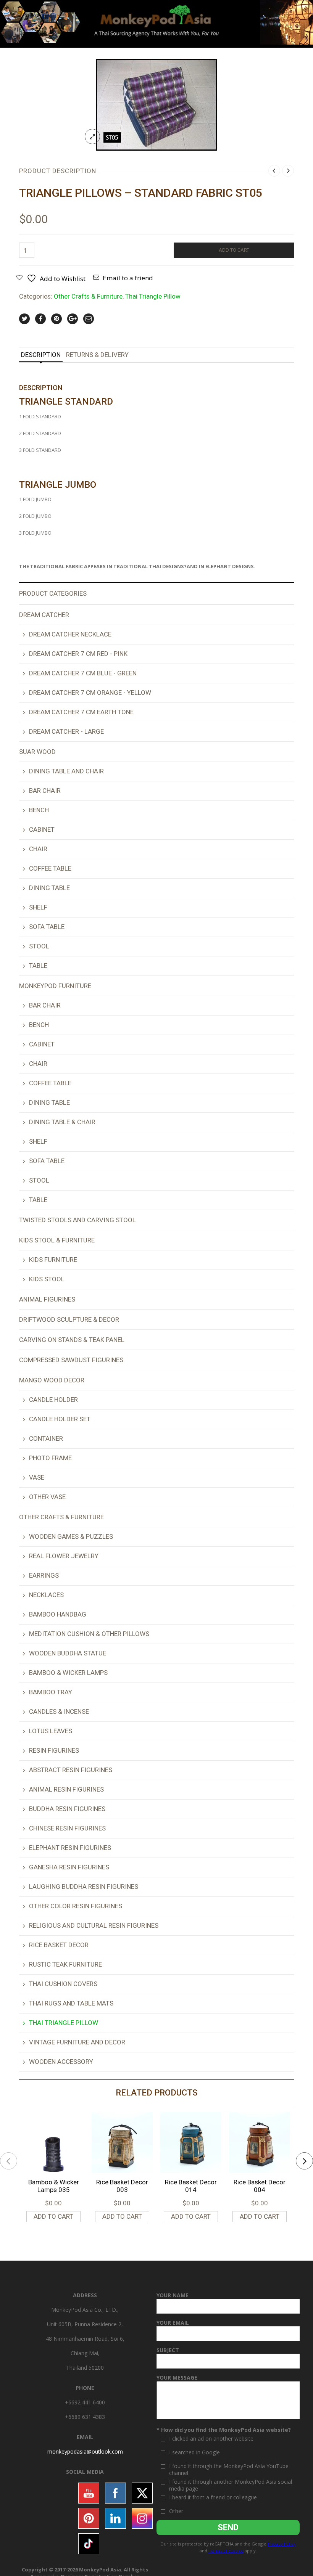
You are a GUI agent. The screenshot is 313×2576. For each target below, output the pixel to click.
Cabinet (42, 829)
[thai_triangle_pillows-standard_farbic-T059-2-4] (157, 104)
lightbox (92, 137)
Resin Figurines (54, 1750)
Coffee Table (50, 868)
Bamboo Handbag (58, 1614)
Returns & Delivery (97, 355)
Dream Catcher (44, 615)
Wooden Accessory (61, 2062)
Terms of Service (226, 2551)
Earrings (44, 1575)
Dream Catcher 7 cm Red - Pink (78, 654)
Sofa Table (47, 927)
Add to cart (234, 250)
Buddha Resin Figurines (67, 1809)
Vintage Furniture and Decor (77, 2042)
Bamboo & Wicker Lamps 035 (54, 2186)
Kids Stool (47, 1279)
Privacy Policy (282, 2544)
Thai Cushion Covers (63, 1984)
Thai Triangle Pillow (153, 296)
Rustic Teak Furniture (65, 1964)
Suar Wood (37, 752)
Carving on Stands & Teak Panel (72, 1340)
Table (38, 966)
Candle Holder (53, 1400)
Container (46, 1438)
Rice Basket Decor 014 (191, 2186)
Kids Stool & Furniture (57, 1240)
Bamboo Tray (51, 1692)
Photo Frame (50, 1458)
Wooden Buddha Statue (68, 1653)
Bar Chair (45, 791)
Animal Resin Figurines (66, 1789)
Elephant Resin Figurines (70, 1848)
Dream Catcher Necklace (70, 634)
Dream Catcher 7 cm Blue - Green (83, 673)
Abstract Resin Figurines (71, 1770)
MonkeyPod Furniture (55, 986)
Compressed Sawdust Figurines (71, 1360)
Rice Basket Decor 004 (260, 2186)
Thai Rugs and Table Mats (71, 2003)
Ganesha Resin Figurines (69, 1867)
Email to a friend (128, 278)
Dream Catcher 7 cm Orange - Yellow (90, 693)
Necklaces (46, 1595)
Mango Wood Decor (52, 1380)
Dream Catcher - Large (66, 731)
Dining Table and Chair (66, 771)
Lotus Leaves (51, 1731)
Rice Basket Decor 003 (122, 2186)
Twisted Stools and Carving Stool (77, 1220)
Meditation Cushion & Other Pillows (89, 1634)
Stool (39, 946)
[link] (85, 2451)
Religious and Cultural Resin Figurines (94, 1925)
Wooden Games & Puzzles (71, 1536)
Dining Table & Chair (62, 1122)
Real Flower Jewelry (64, 1556)
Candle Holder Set (60, 1419)
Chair (38, 849)
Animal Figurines (47, 1299)
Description (41, 355)
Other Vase (47, 1497)
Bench (39, 810)
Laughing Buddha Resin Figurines (84, 1887)
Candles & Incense (59, 1711)
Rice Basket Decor (59, 1945)
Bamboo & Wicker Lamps (68, 1673)
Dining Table (49, 888)
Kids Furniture (53, 1260)
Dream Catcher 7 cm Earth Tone (81, 712)
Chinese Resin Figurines (67, 1828)
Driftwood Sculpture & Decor (69, 1319)
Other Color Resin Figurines (76, 1906)
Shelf (38, 907)
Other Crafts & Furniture (88, 296)
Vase (37, 1477)
